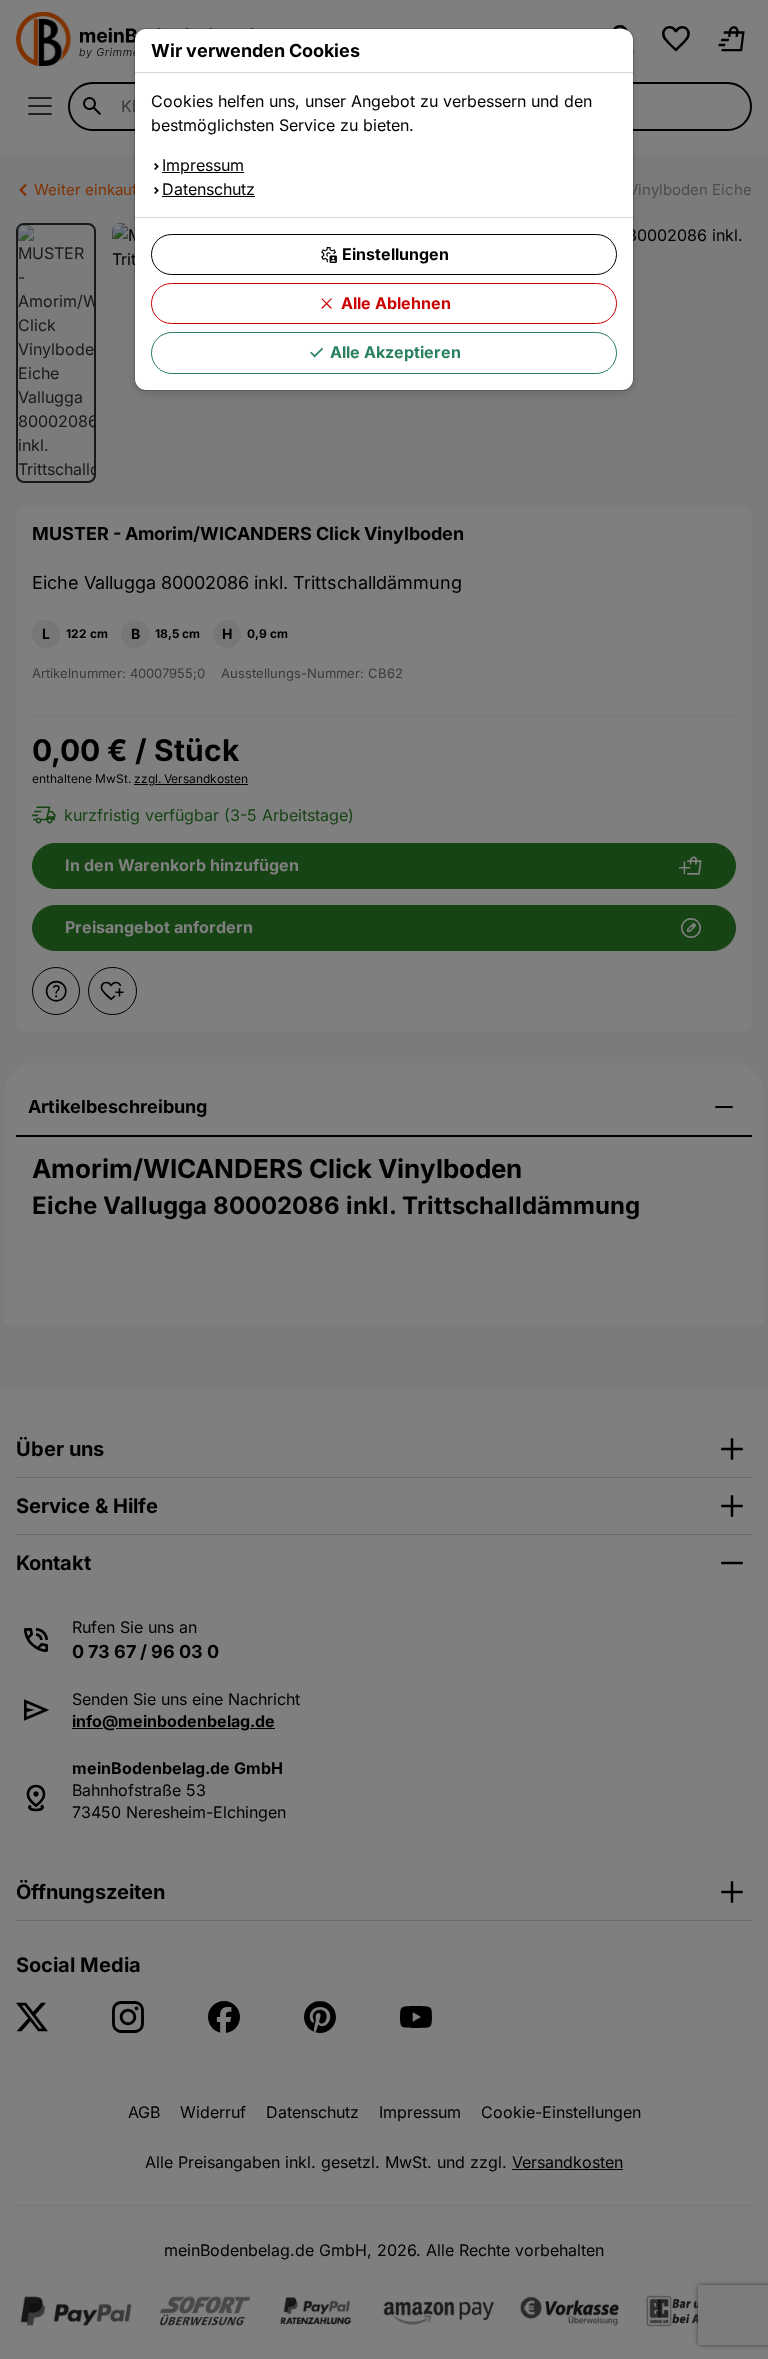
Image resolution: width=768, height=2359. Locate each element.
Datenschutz (208, 189)
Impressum (203, 165)
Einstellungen (395, 254)
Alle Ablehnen (396, 303)
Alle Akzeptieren (395, 352)
